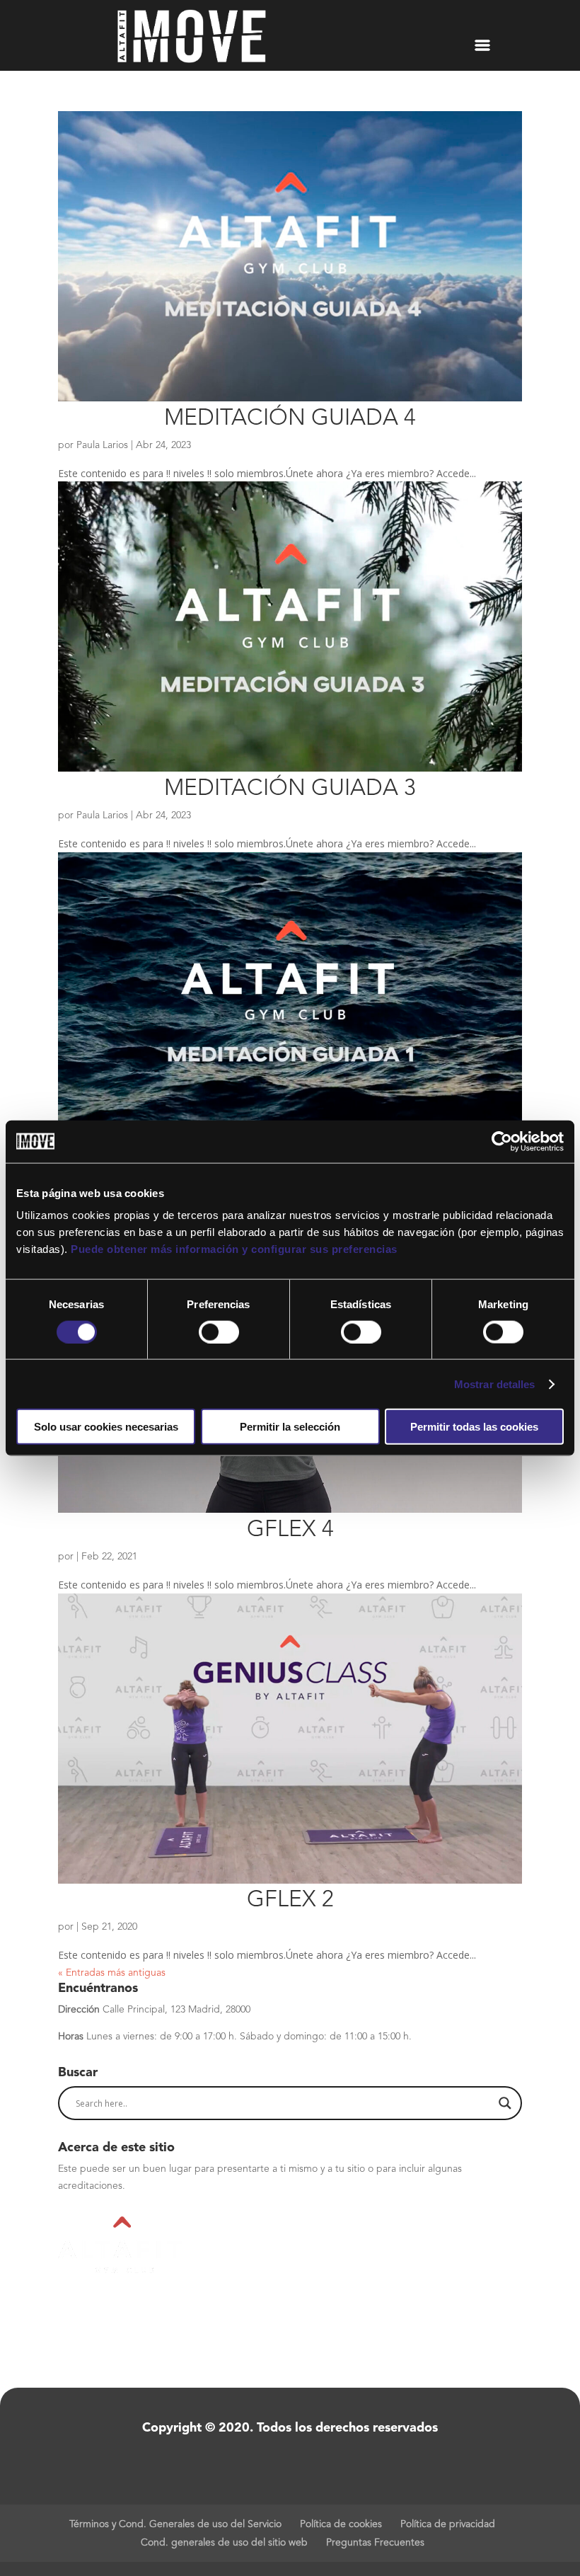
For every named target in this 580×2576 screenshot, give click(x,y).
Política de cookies (341, 2524)
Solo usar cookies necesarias (106, 1427)
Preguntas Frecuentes (375, 2543)
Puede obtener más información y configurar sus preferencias (234, 1249)
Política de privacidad (448, 2524)
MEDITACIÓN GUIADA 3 (290, 789)
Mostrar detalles (495, 1384)
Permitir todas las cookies (474, 1427)
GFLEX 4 (290, 1530)
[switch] (219, 1332)
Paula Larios (102, 445)
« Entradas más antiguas (112, 1973)
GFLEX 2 (290, 1901)
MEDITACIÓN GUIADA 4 (290, 419)
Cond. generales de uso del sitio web (224, 2543)
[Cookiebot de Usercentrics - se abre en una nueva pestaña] (502, 1141)
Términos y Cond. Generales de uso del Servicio (175, 2524)
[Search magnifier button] (505, 2103)
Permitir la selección (290, 1427)
